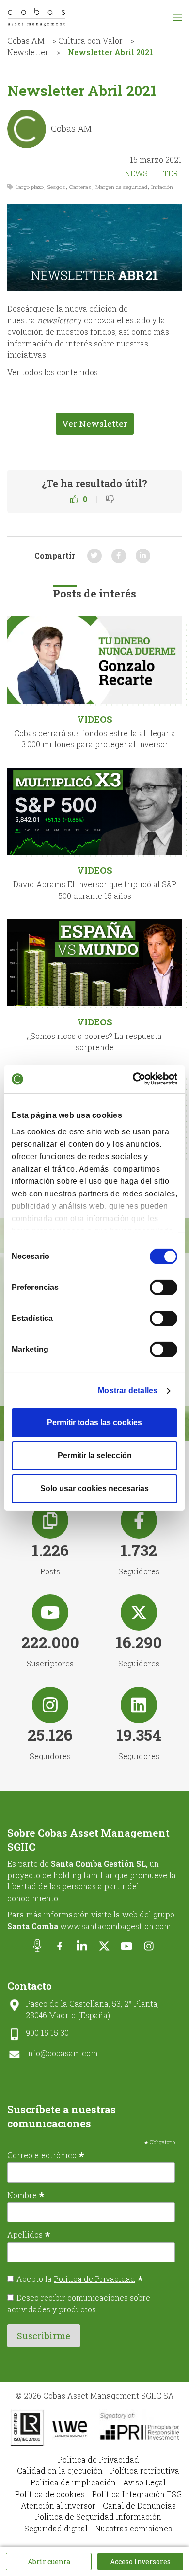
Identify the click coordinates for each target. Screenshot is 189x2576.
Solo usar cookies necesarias (94, 1488)
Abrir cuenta (49, 2562)
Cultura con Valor (90, 40)
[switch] (164, 1288)
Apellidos (29, 2234)
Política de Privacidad (94, 2279)
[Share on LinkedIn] (143, 556)
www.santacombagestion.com (116, 1926)
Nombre (26, 2195)
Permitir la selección (95, 1455)
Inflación (162, 187)
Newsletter (28, 52)
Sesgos (56, 187)
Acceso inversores (140, 2562)
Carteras (80, 187)
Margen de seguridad (121, 187)
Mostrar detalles (128, 1390)
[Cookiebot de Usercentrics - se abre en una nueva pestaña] (135, 1079)
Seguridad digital (56, 2528)
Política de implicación (73, 2482)
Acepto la (80, 2279)
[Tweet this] (94, 556)
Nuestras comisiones (134, 2528)
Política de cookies (50, 2494)
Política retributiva (145, 2471)
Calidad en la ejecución (60, 2471)
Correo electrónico (46, 2155)
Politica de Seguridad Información (98, 2517)
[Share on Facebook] (119, 556)
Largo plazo (30, 187)
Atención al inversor (58, 2505)
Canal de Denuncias (139, 2505)
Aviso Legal (144, 2482)
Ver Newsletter (95, 424)
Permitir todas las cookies (94, 1422)
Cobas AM (26, 40)
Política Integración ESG (137, 2494)
